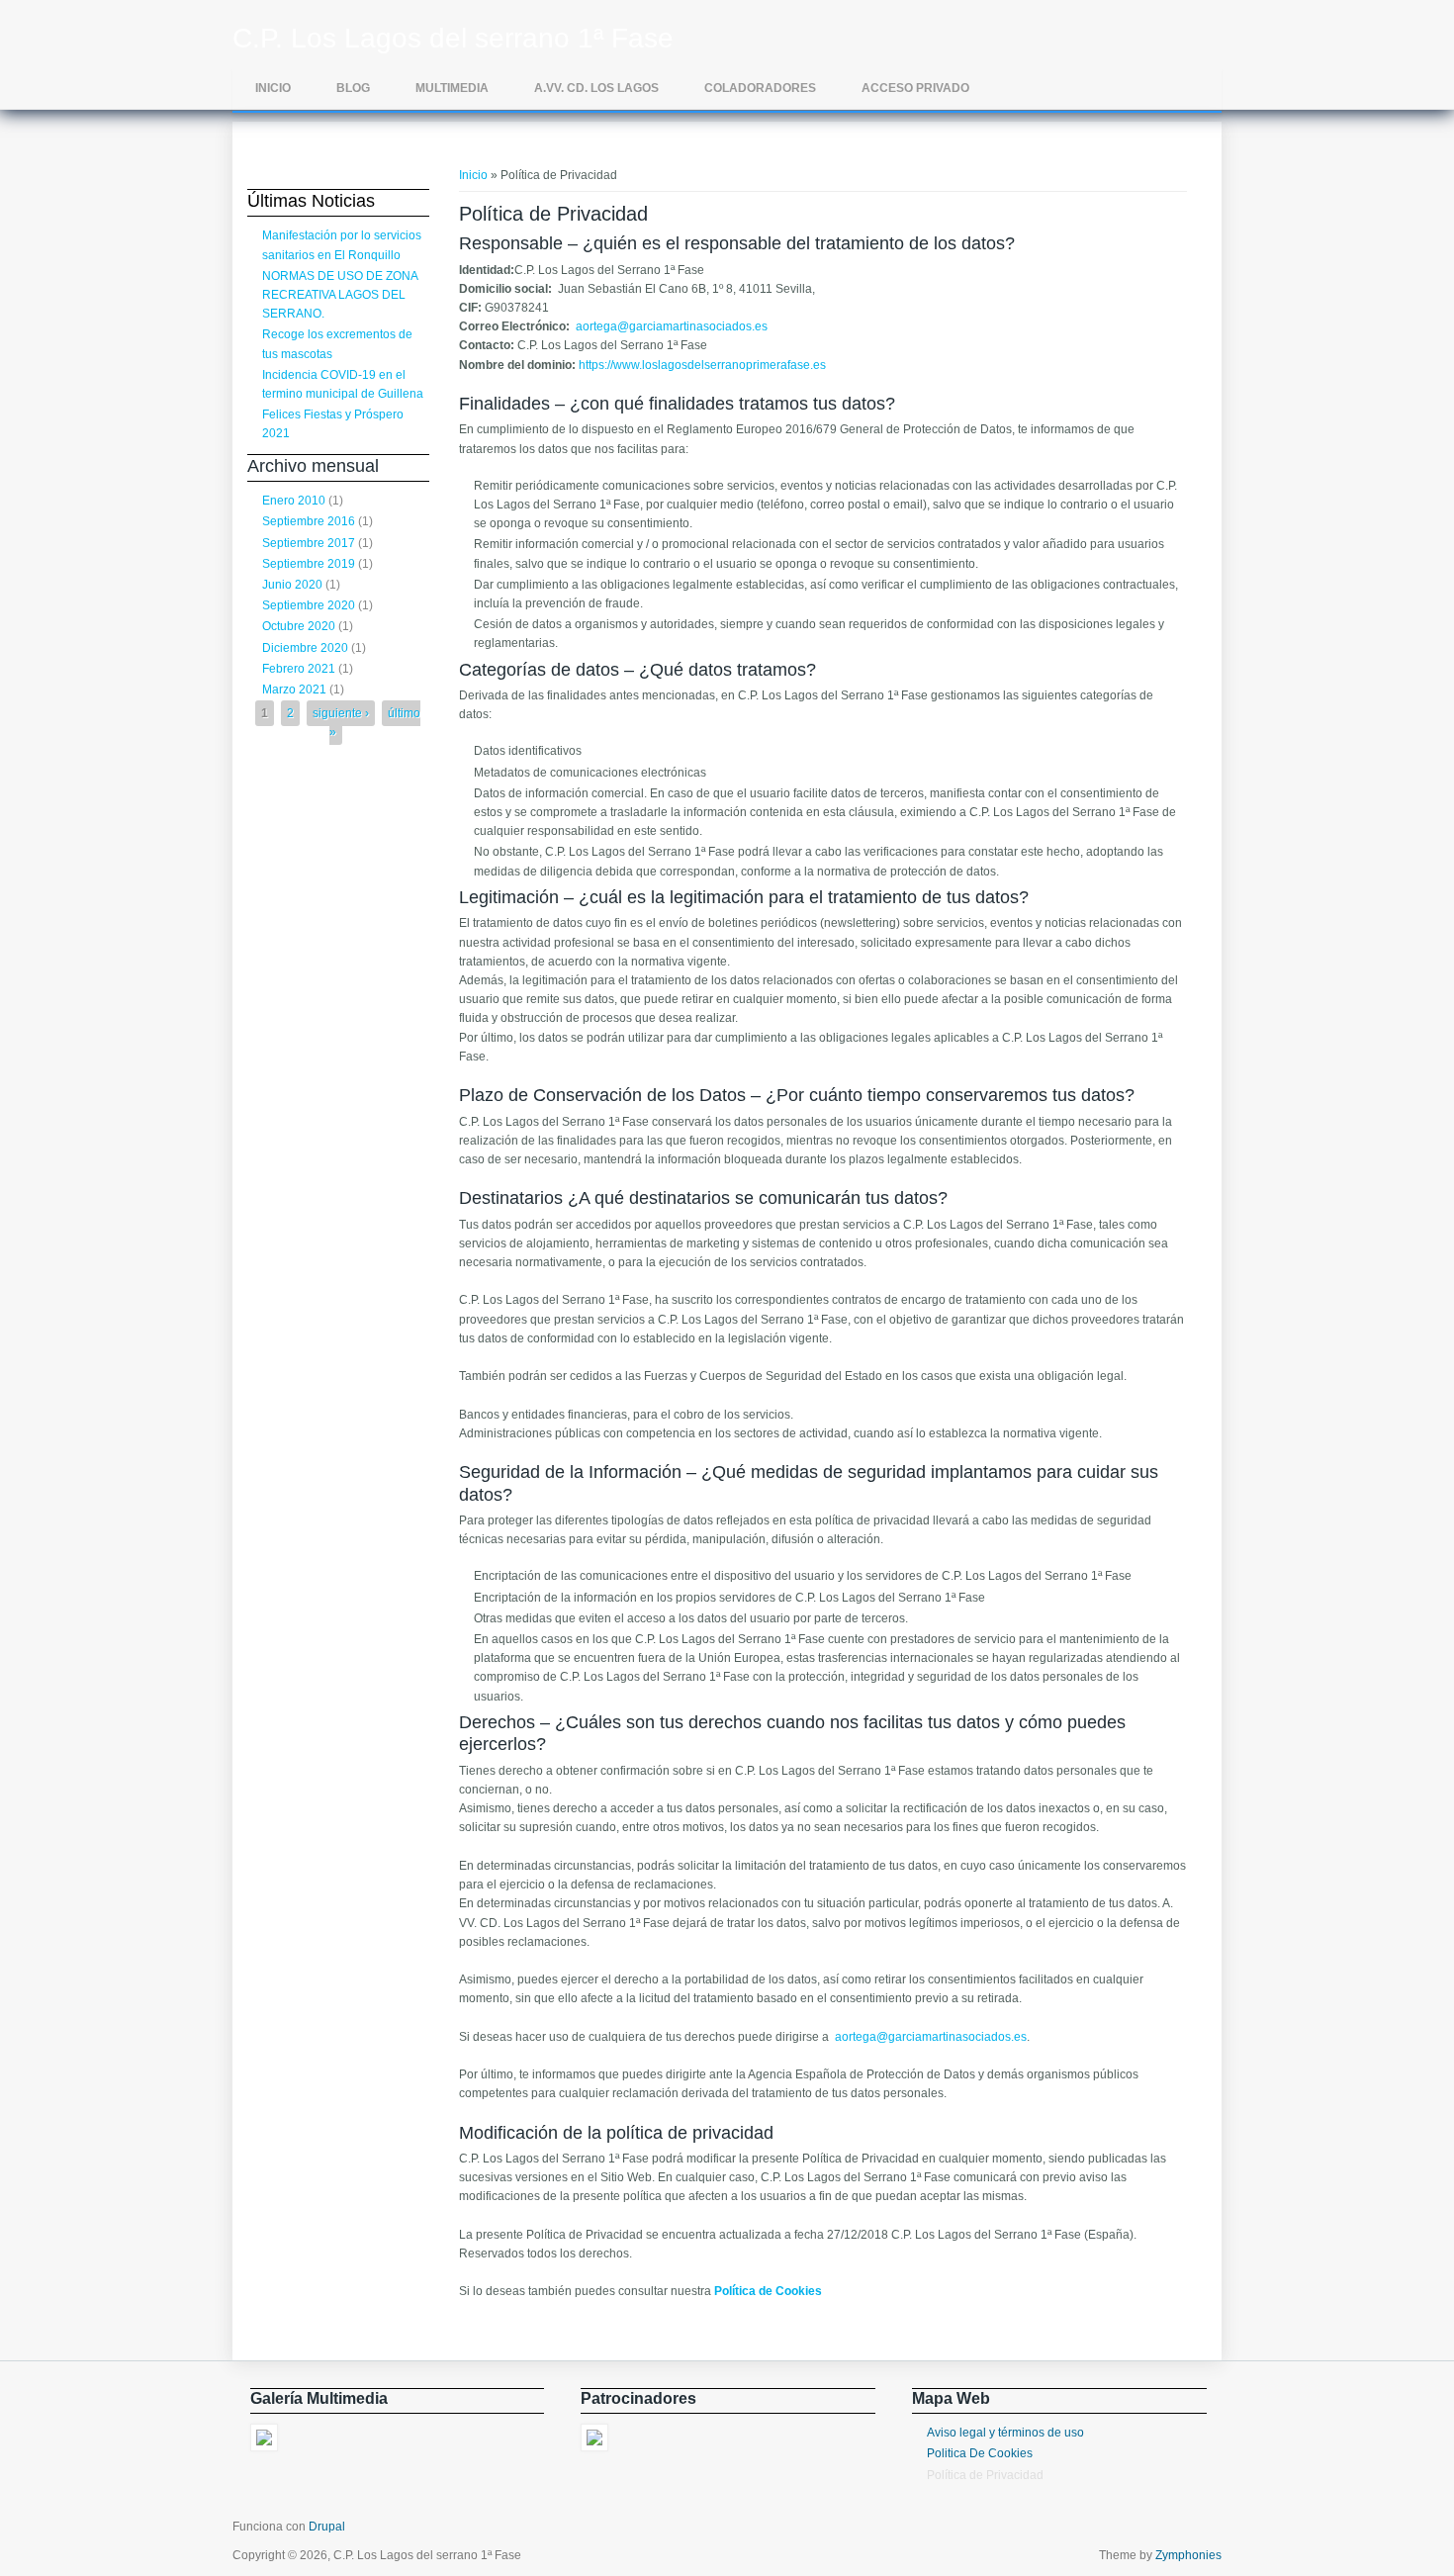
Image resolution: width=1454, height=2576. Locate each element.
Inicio (273, 88)
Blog (353, 88)
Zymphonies (1188, 2555)
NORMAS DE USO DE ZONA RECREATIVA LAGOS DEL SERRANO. (340, 295)
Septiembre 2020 (309, 605)
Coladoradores (760, 88)
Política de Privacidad (985, 2475)
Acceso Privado (915, 88)
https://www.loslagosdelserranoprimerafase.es (702, 365)
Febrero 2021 (299, 669)
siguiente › (341, 713)
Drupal (327, 2527)
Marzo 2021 (294, 690)
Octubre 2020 (299, 626)
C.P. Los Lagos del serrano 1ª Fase (453, 39)
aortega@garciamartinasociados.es (672, 326)
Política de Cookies (768, 2291)
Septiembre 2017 (309, 543)
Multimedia (452, 88)
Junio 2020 (292, 585)
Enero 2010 (294, 501)
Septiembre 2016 (309, 521)
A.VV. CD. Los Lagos (596, 88)
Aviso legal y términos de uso (1005, 2433)
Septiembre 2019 (309, 564)
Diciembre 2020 (305, 648)
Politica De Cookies (980, 2453)
